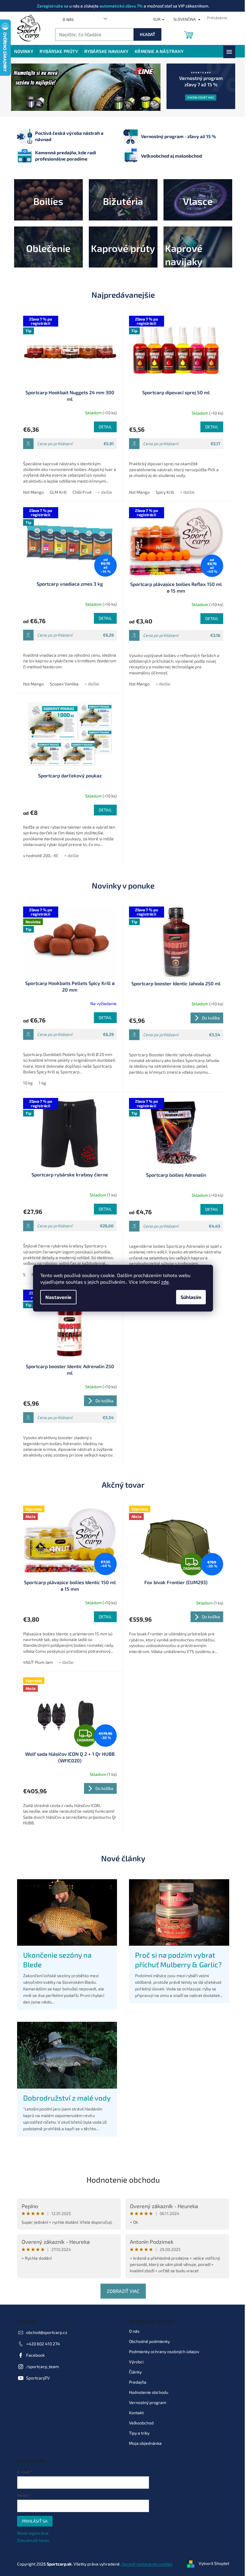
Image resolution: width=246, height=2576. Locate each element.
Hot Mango (31, 492)
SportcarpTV (36, 2378)
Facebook (33, 2355)
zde (163, 1282)
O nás (66, 19)
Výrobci (134, 2362)
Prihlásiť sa (32, 2521)
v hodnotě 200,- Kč (38, 855)
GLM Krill (56, 492)
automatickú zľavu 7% (119, 6)
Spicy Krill (163, 492)
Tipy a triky (137, 2433)
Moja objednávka (143, 2443)
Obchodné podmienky (147, 2341)
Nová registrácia (30, 2533)
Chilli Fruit (80, 492)
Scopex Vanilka (62, 684)
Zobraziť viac (121, 2291)
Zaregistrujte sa (51, 6)
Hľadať (145, 34)
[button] (20, 87)
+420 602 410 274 (41, 2344)
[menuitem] (21, 51)
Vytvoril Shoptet (211, 2563)
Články (133, 2372)
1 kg (40, 1083)
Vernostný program (145, 2402)
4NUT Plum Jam (36, 1662)
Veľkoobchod (139, 2423)
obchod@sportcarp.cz (44, 2332)
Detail (103, 427)
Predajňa (136, 2382)
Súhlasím (189, 1297)
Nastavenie (56, 1297)
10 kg (25, 1083)
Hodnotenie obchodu (121, 2180)
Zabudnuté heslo (31, 2540)
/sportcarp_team (40, 2366)
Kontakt (134, 2413)
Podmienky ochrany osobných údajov (162, 2351)
